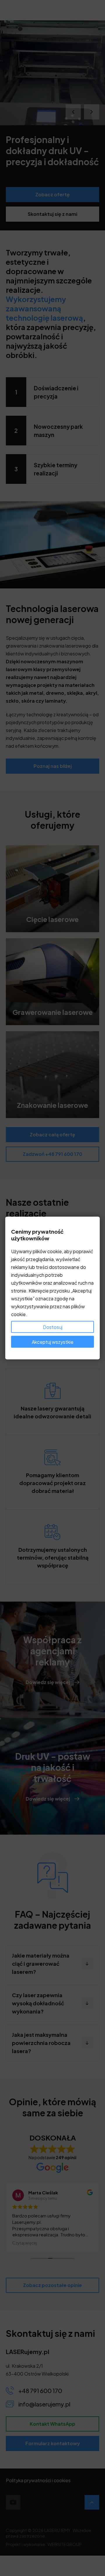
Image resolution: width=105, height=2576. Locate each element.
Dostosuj (53, 1327)
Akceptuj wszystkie (53, 1342)
